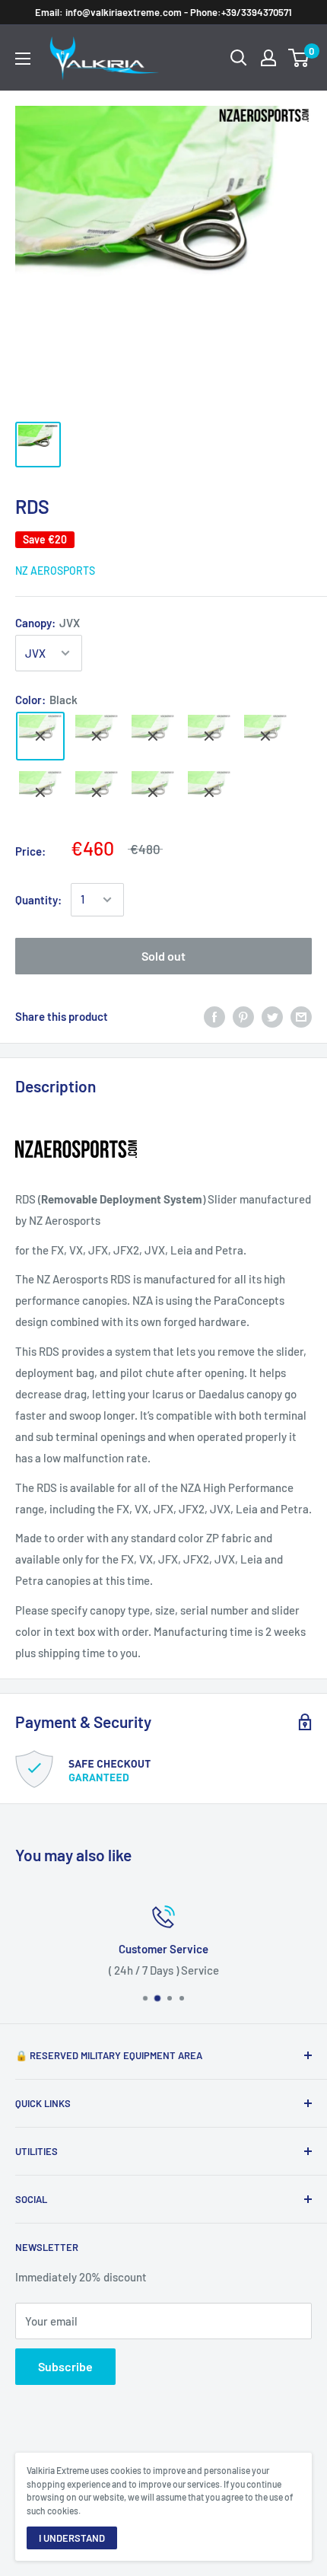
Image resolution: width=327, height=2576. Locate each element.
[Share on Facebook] (214, 1016)
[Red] (40, 792)
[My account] (268, 58)
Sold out (163, 956)
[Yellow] (265, 736)
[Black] (40, 736)
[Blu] (209, 736)
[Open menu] (23, 59)
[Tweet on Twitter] (272, 1016)
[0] (299, 58)
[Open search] (239, 58)
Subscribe (65, 2366)
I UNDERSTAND (72, 2538)
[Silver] (97, 792)
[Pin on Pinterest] (243, 1016)
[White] (97, 736)
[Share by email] (301, 1016)
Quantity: (38, 900)
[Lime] (153, 736)
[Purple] (153, 792)
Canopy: (48, 623)
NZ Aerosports (55, 571)
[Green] (209, 792)
